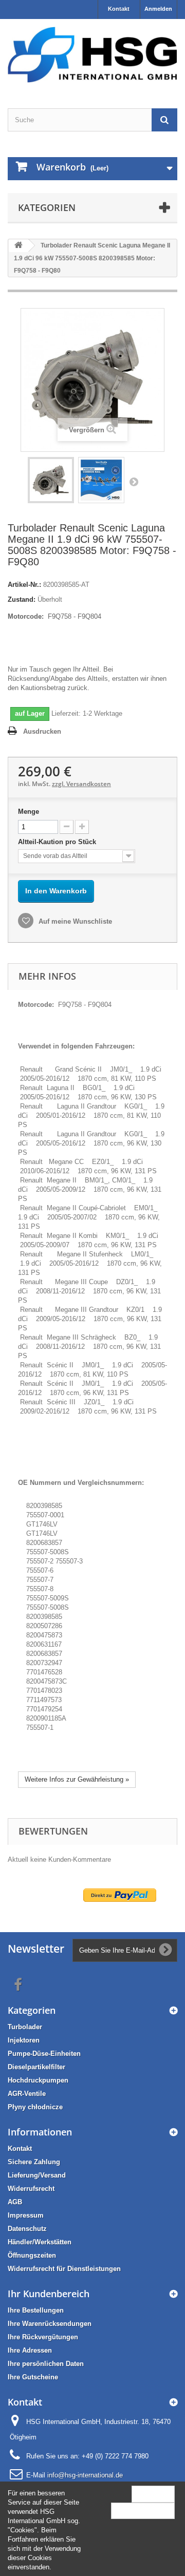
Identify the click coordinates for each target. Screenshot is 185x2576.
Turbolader (25, 2027)
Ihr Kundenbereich (49, 2294)
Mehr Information (143, 2511)
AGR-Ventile (27, 2094)
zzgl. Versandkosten (81, 784)
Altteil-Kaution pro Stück (58, 842)
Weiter (134, 482)
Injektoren (24, 2040)
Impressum (26, 2215)
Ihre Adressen (30, 2350)
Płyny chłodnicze (35, 2107)
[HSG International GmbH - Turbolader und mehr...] (92, 55)
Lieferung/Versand (37, 2175)
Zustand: (22, 599)
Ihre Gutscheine (33, 2377)
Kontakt (119, 9)
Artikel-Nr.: (24, 585)
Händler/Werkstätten (40, 2242)
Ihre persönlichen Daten (46, 2364)
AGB (15, 2202)
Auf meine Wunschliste (74, 921)
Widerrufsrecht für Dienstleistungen (64, 2269)
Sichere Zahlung (34, 2162)
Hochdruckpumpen (38, 2080)
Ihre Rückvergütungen (43, 2337)
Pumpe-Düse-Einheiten (44, 2054)
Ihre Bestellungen (36, 2310)
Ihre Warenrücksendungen (50, 2324)
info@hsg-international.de (85, 2475)
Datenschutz (27, 2229)
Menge (29, 812)
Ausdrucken (42, 731)
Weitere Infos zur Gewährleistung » (77, 1779)
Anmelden (158, 9)
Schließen (153, 2494)
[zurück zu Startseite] (18, 246)
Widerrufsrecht (31, 2189)
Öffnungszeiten (32, 2255)
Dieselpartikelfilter (36, 2067)
